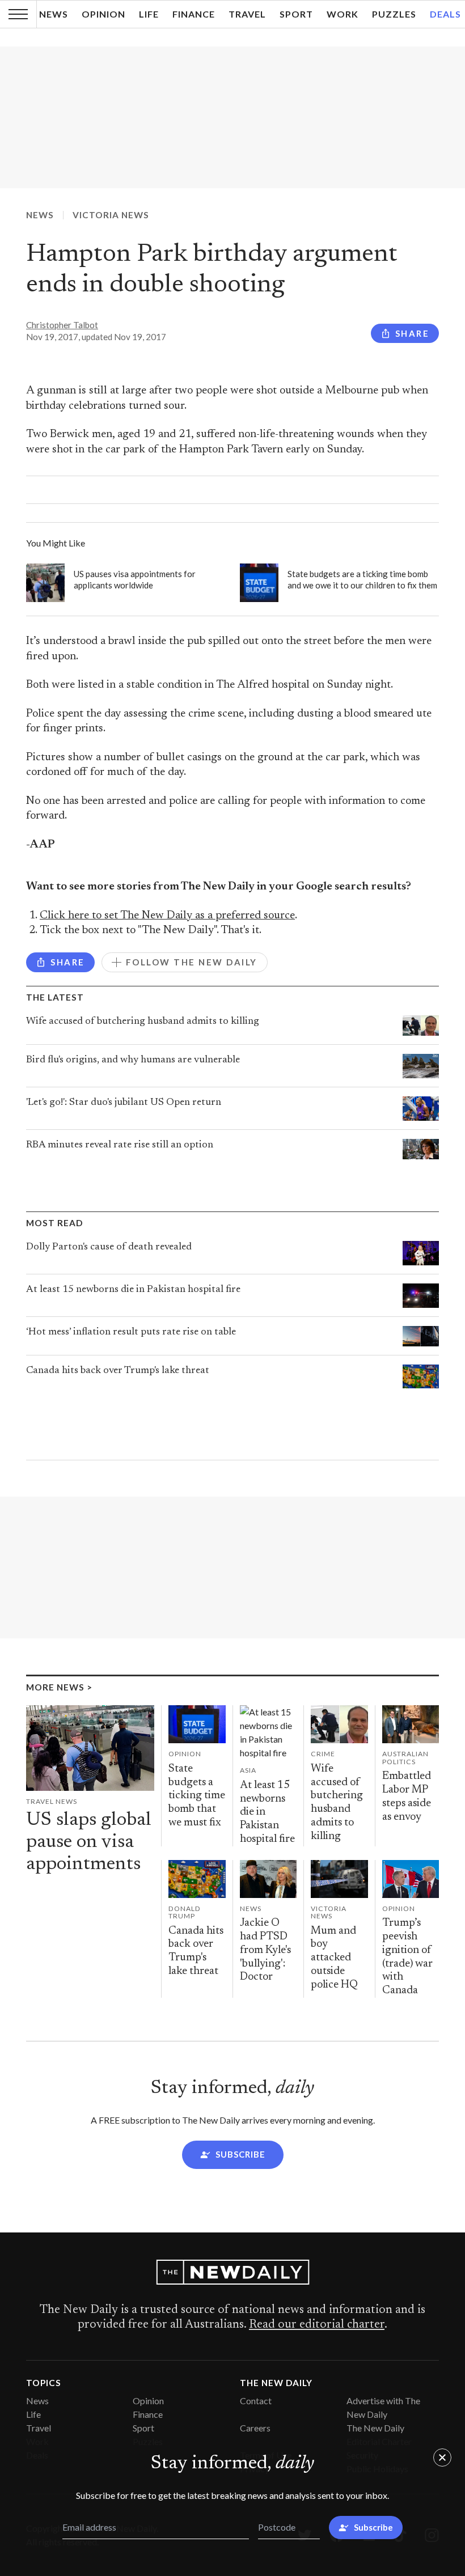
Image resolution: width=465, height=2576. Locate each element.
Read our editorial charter (317, 2325)
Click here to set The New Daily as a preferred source (167, 916)
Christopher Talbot (62, 325)
